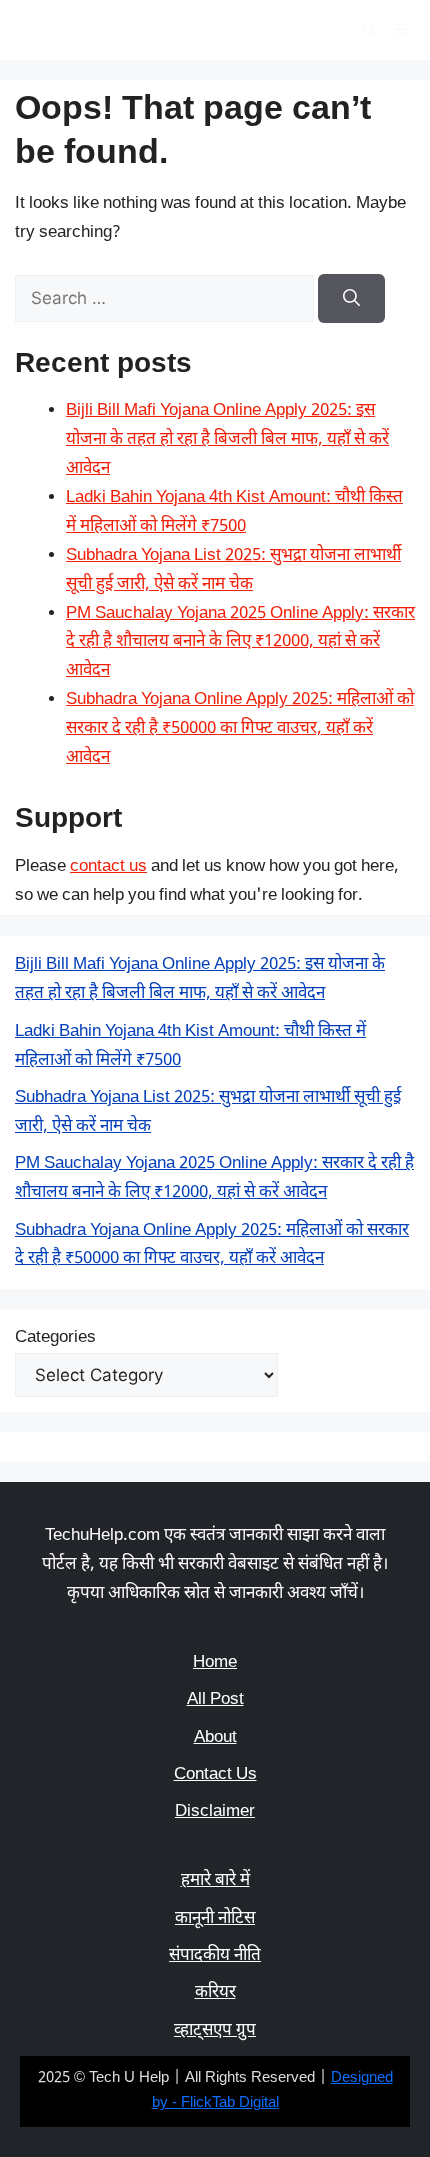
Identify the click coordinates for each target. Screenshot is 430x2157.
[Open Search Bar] (369, 30)
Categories (55, 1338)
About (215, 1738)
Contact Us (215, 1775)
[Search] (351, 299)
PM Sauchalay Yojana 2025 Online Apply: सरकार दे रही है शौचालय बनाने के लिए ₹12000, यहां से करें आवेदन (240, 643)
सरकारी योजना (87, 30)
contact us (108, 867)
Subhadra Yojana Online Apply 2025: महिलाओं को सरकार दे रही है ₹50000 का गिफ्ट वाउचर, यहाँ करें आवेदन (240, 729)
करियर (215, 1993)
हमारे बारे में (215, 1881)
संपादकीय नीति (215, 1956)
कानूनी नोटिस (215, 1919)
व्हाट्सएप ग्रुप (215, 2031)
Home (215, 1663)
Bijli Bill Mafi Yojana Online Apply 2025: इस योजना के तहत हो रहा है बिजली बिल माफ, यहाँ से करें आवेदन (227, 440)
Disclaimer (215, 1812)
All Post (215, 1700)
